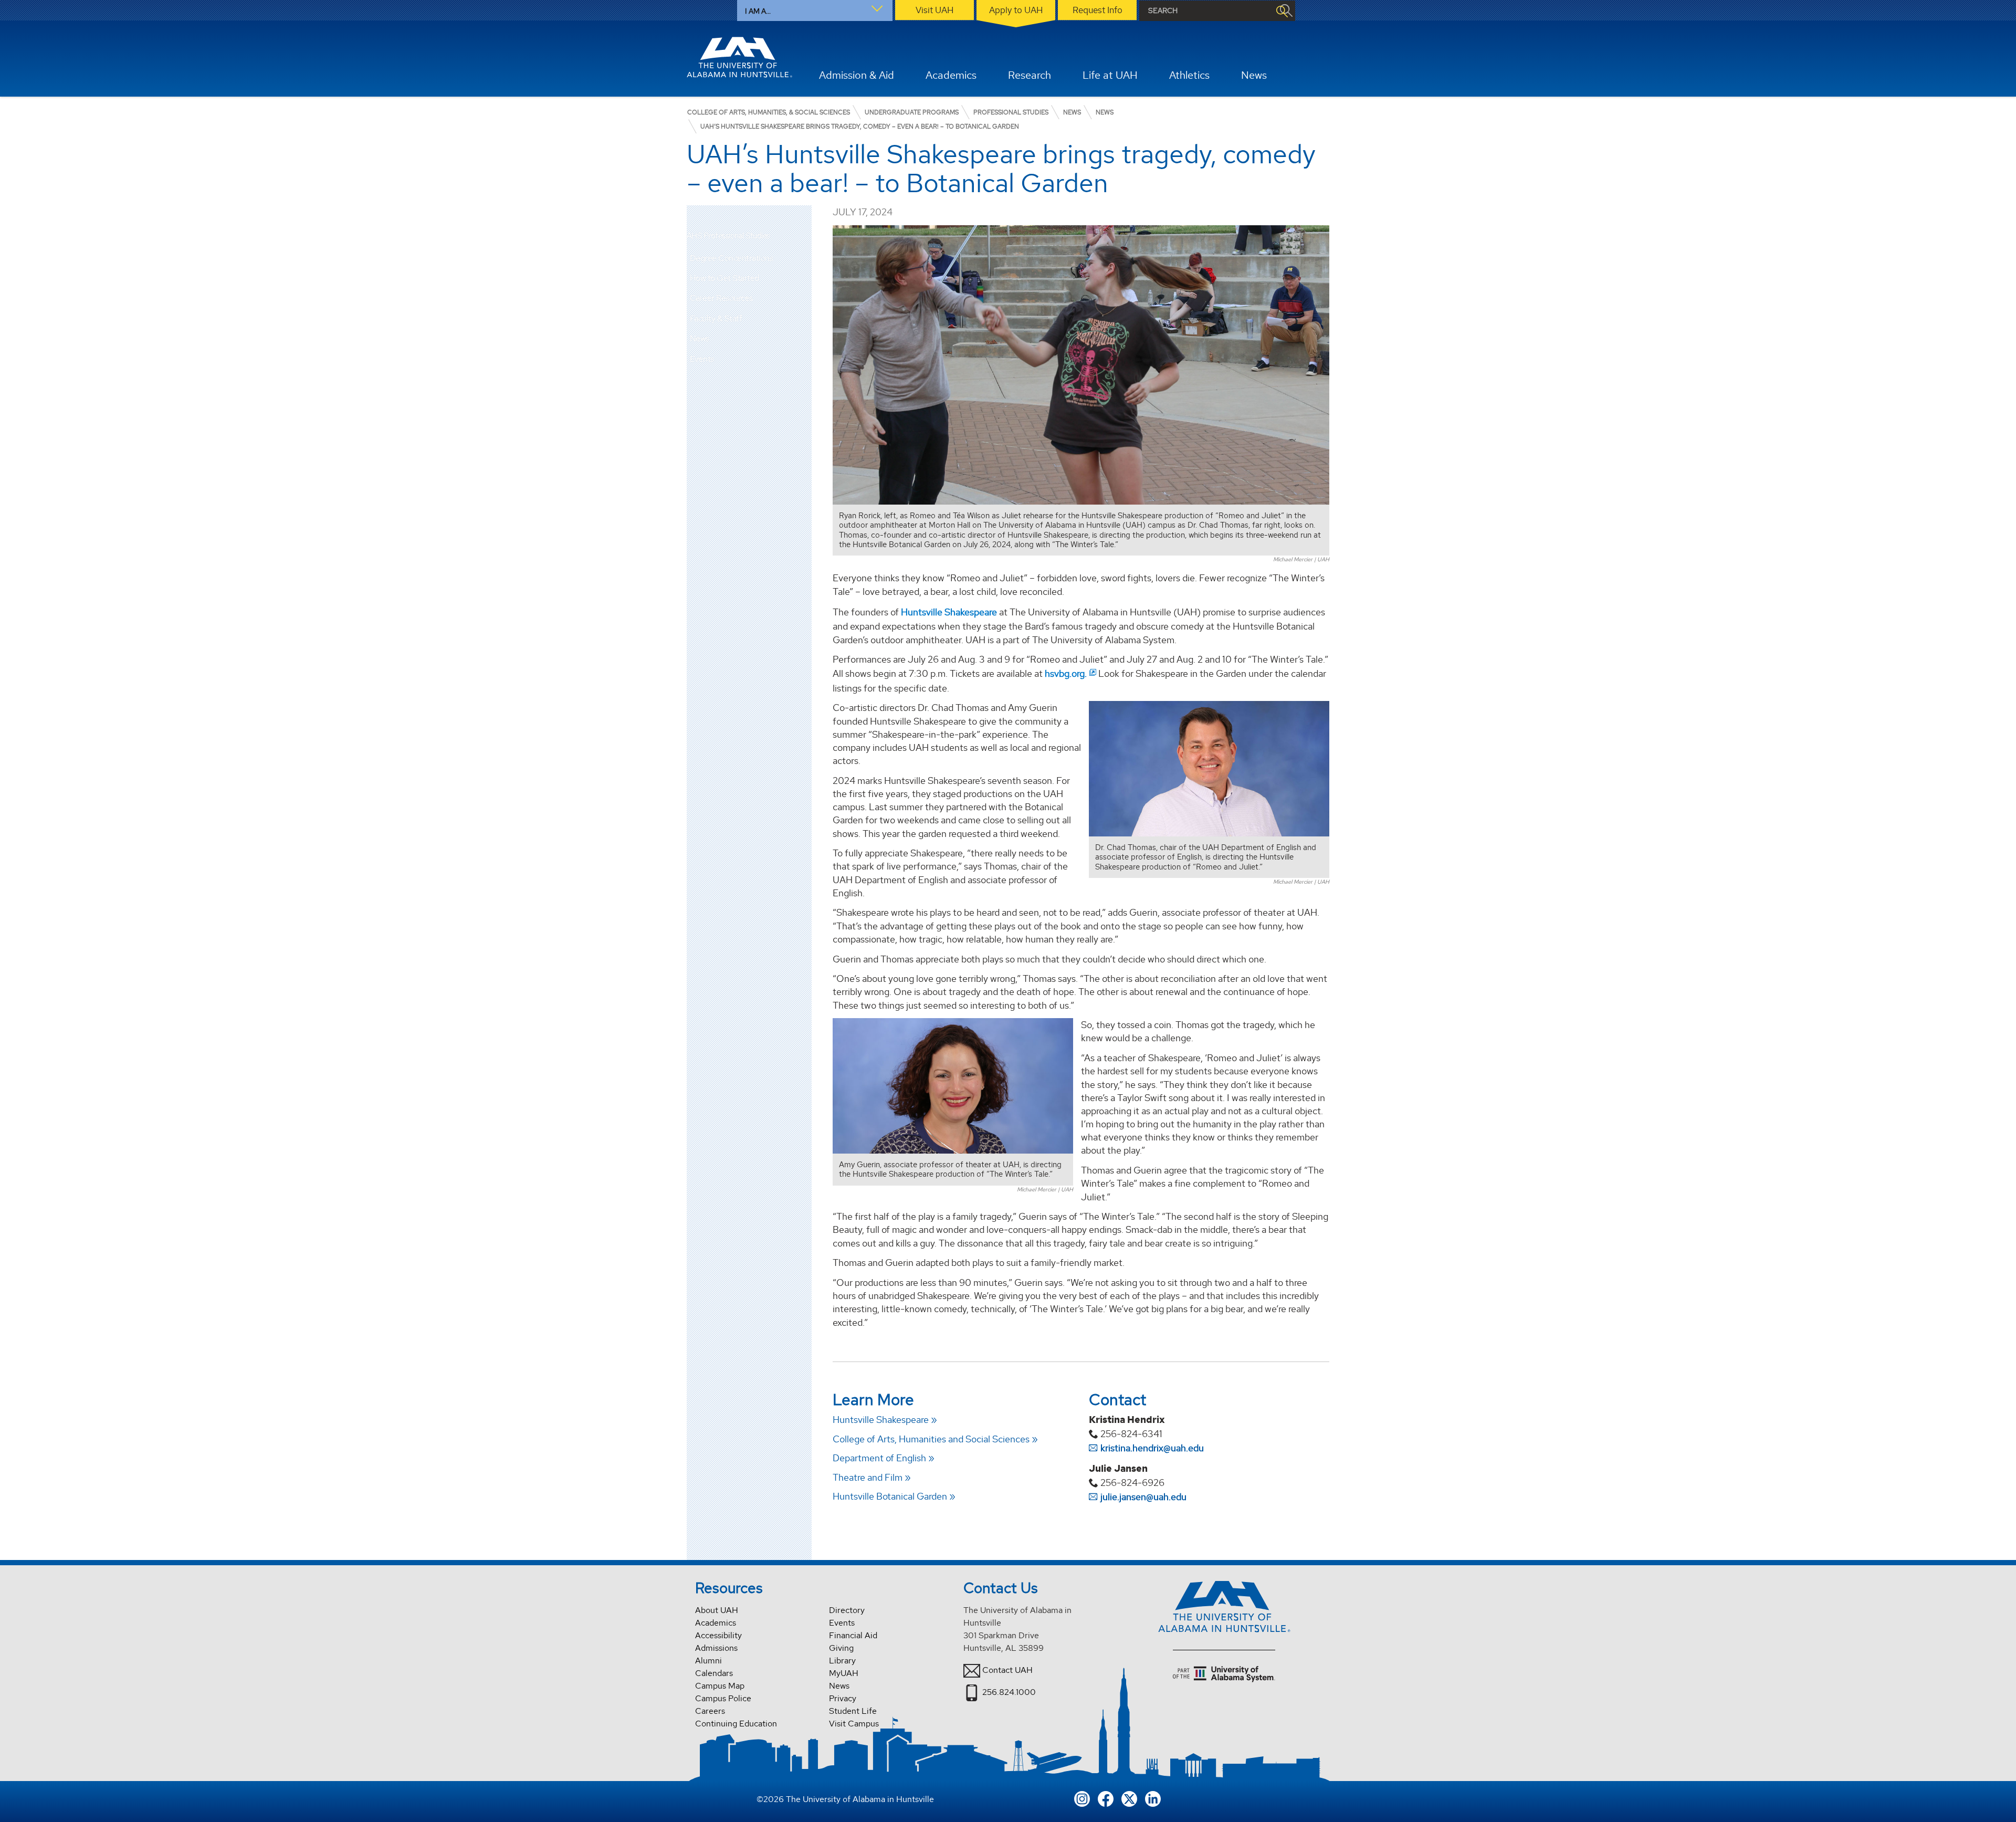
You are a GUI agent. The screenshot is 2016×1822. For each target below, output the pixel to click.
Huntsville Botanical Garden (890, 1496)
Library (842, 1661)
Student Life (853, 1711)
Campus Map (720, 1686)
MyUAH (844, 1673)
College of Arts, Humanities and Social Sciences (931, 1439)
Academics (716, 1623)
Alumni (708, 1661)
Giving (841, 1648)
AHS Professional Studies (728, 236)
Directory (847, 1610)
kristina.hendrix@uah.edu (1152, 1448)
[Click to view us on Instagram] (1082, 1798)
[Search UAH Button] (1282, 11)
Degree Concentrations (732, 258)
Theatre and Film (868, 1477)
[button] (804, 258)
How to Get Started (724, 278)
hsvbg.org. (1066, 673)
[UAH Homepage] (740, 57)
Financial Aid (853, 1635)
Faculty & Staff (716, 318)
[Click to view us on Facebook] (1106, 1798)
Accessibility (718, 1635)
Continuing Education (736, 1724)
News (700, 338)
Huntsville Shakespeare (949, 612)
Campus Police (723, 1698)
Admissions (716, 1648)
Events (702, 359)
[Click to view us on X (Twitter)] (1129, 1798)
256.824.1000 (1009, 1692)
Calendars (714, 1673)
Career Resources (721, 298)
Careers (710, 1711)
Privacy (843, 1698)
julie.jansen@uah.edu (1143, 1497)
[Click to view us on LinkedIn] (1153, 1798)
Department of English (879, 1458)
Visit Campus (854, 1724)
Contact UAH (1007, 1670)
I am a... (758, 11)
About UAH (717, 1610)
